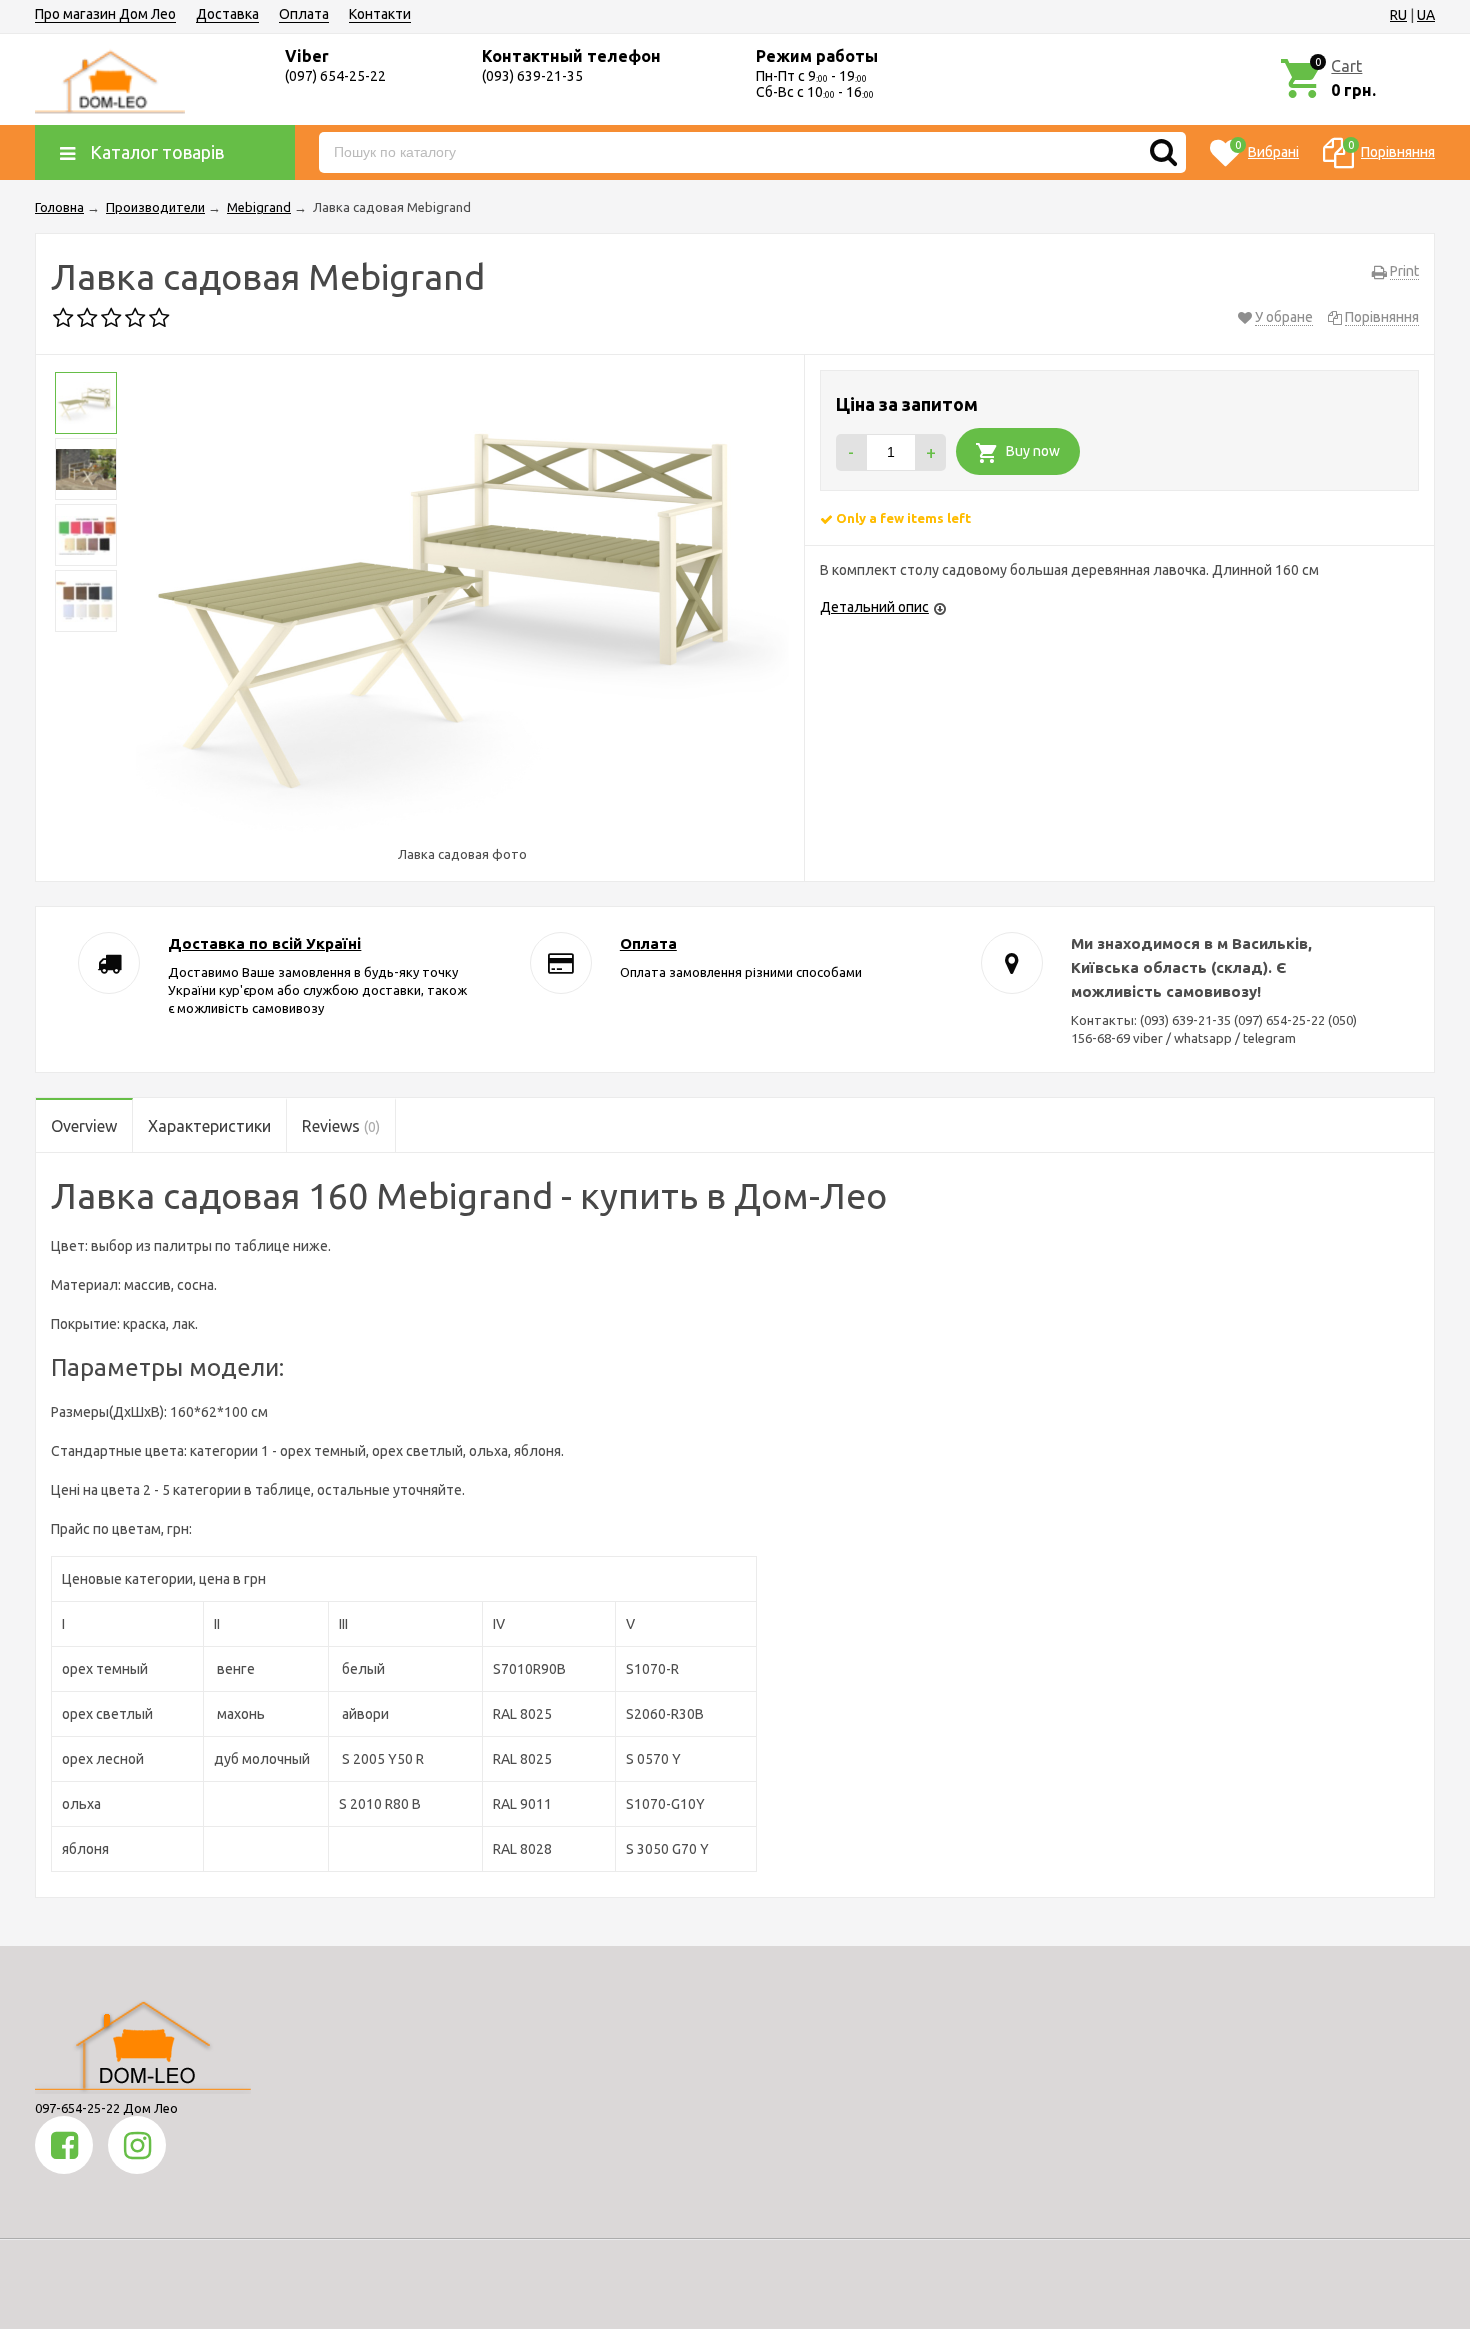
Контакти (380, 14)
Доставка (227, 14)
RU (1398, 15)
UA (1426, 15)
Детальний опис (874, 607)
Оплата (304, 14)
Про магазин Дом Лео (105, 14)
